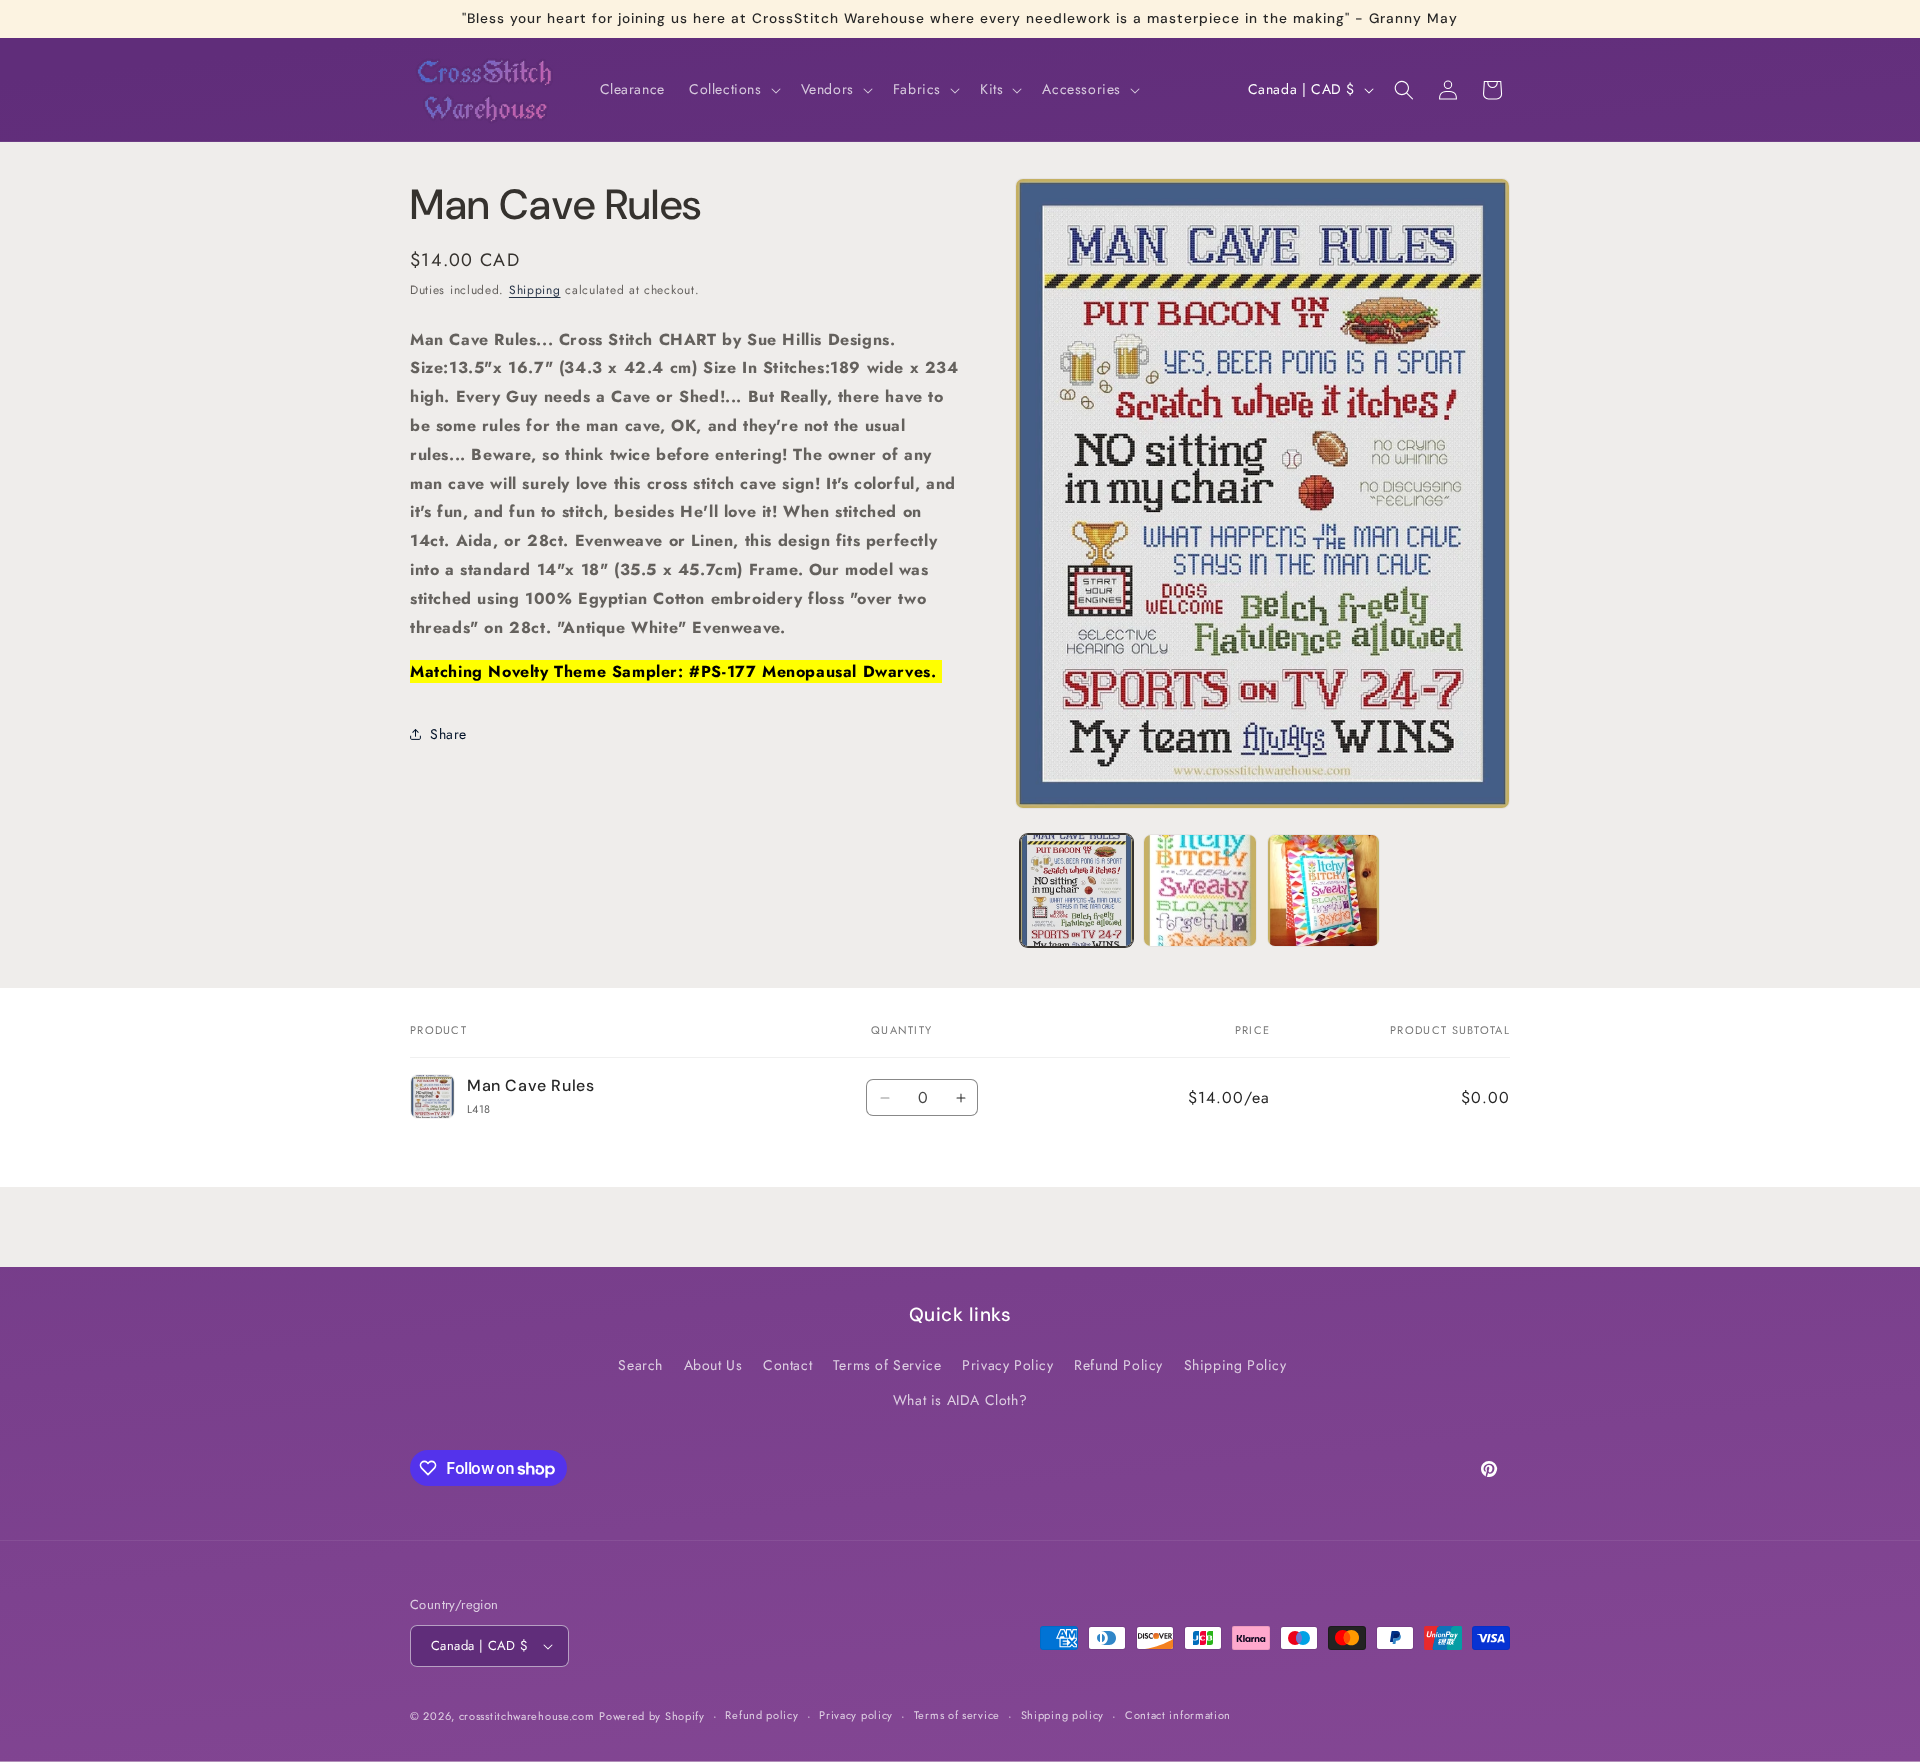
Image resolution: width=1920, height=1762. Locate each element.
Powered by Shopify (652, 1716)
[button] (733, 89)
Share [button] (448, 733)
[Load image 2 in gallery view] (1199, 890)
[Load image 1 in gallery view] (1076, 890)
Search (640, 1365)
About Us (713, 1365)
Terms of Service (887, 1365)
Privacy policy (856, 1715)
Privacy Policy (1007, 1365)
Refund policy (761, 1715)
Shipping (535, 290)
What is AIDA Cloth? (960, 1400)
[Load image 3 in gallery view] (1323, 890)
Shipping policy (1063, 1715)
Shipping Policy (1235, 1365)
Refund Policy (1118, 1365)
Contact (787, 1365)
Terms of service (957, 1715)
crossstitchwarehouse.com (527, 1716)
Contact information (1178, 1715)
